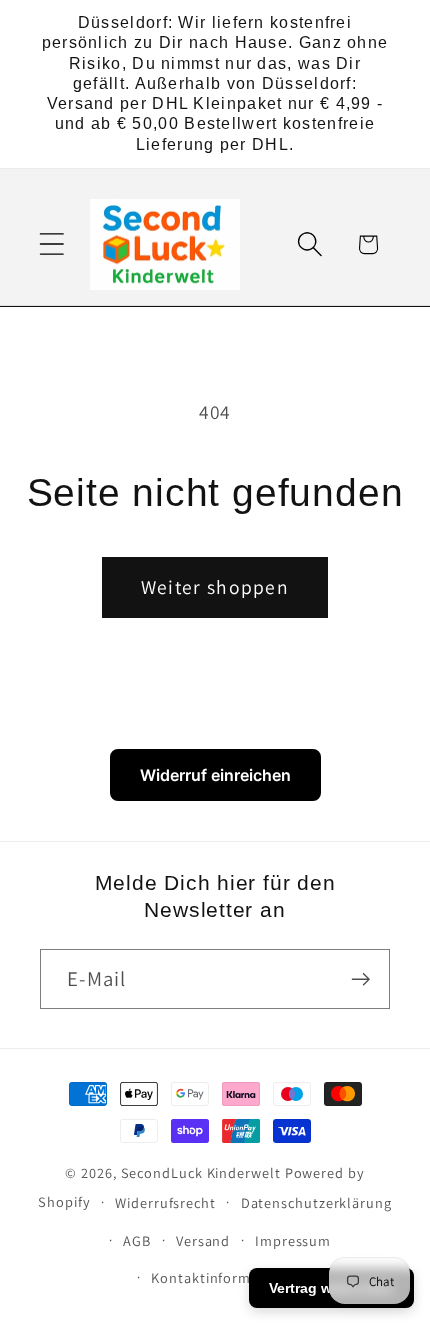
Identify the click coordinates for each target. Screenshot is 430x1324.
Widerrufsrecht (165, 1202)
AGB (137, 1240)
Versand (203, 1240)
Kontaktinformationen (227, 1277)
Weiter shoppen (215, 587)
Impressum (293, 1240)
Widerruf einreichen (215, 775)
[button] (51, 244)
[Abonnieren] (360, 979)
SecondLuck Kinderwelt (201, 1172)
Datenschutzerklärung (316, 1202)
